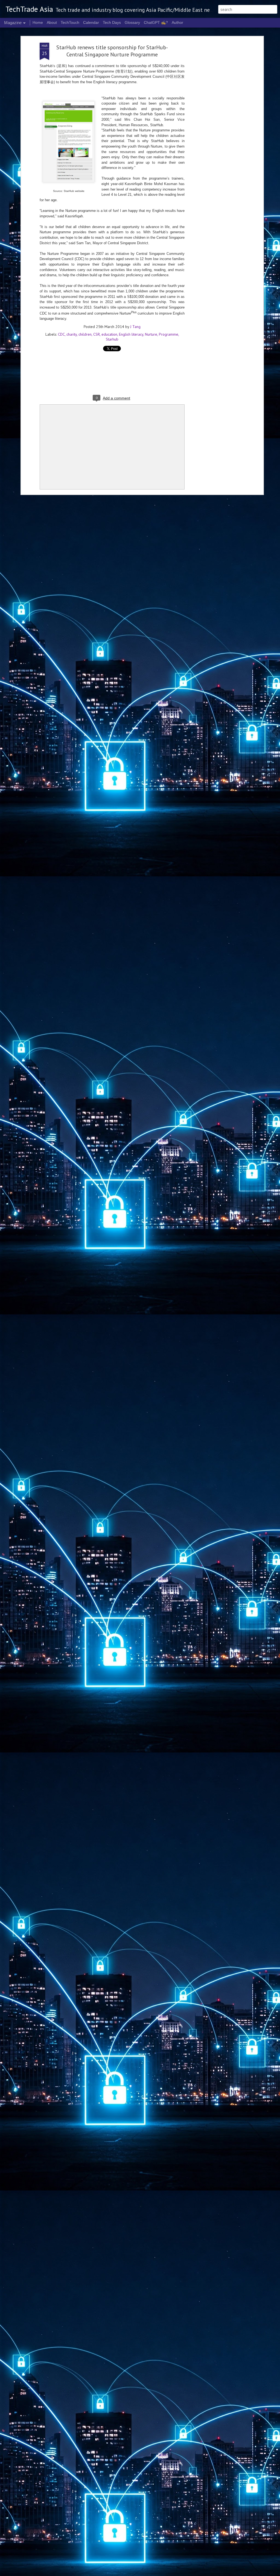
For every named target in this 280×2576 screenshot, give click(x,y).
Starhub (112, 339)
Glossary (132, 22)
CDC (61, 334)
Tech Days (112, 22)
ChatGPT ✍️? (156, 22)
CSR (97, 334)
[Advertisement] (215, 129)
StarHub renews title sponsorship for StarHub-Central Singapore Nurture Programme (112, 51)
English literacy (131, 334)
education (109, 334)
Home (38, 22)
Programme (169, 334)
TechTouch (70, 22)
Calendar (91, 22)
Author (177, 22)
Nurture (151, 334)
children (85, 334)
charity (72, 334)
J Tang (135, 327)
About (52, 22)
